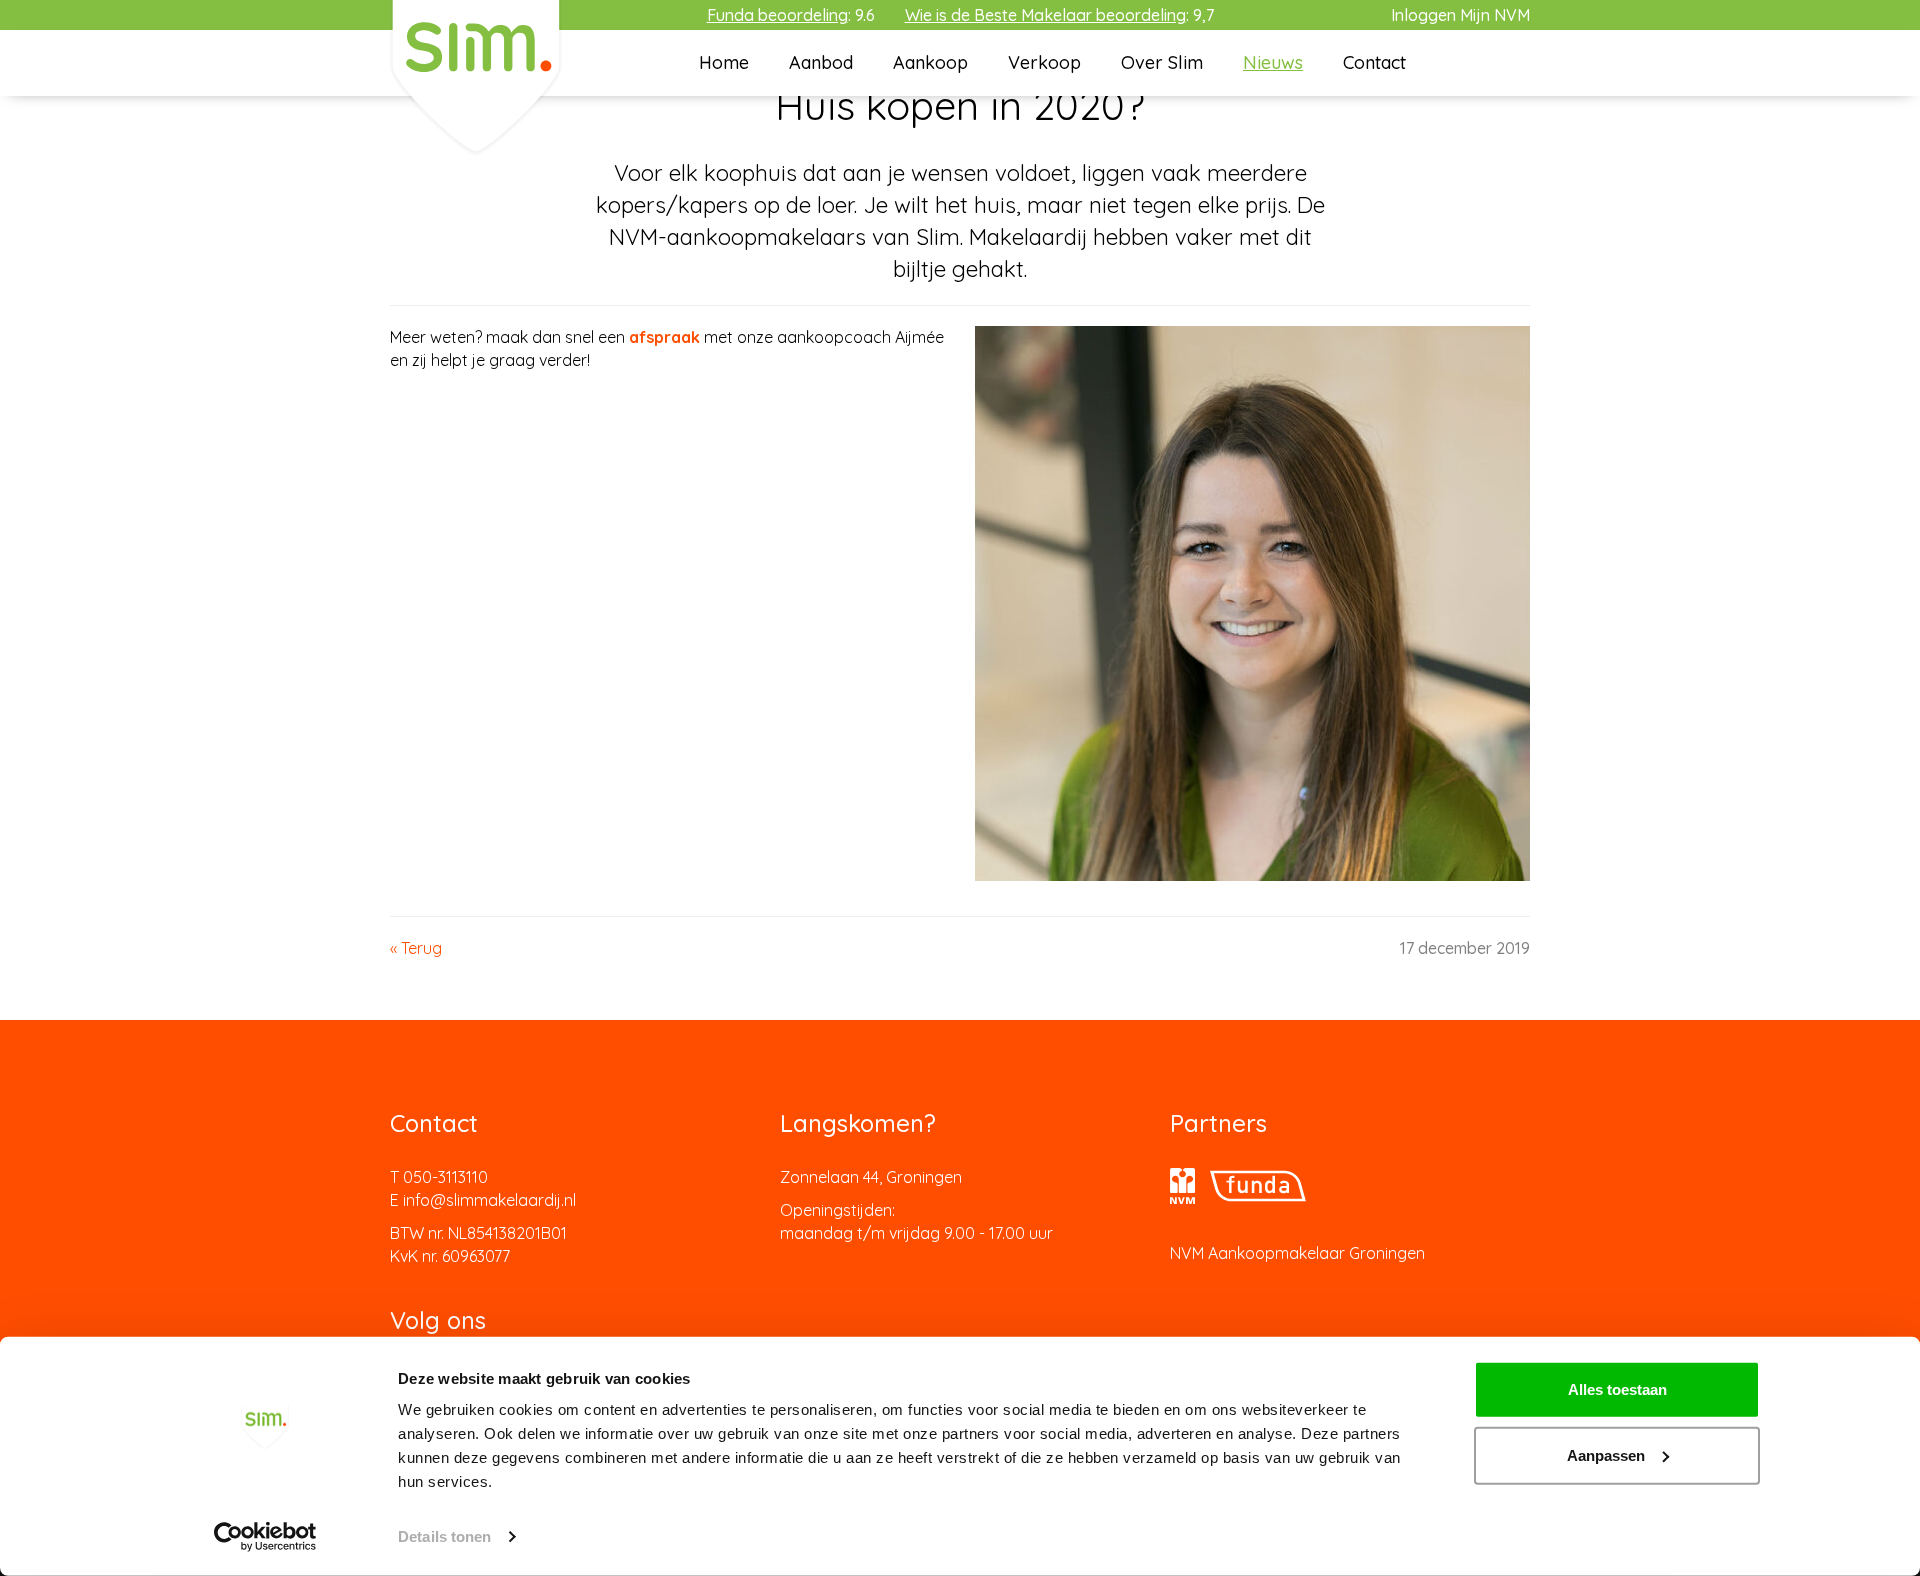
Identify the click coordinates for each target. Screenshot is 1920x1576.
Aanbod (821, 62)
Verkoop (1044, 62)
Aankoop (930, 62)
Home (724, 62)
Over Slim (1162, 62)
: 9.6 (791, 15)
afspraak (664, 337)
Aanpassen (1606, 1454)
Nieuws (1273, 62)
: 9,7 (1059, 15)
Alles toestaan (1617, 1389)
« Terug (416, 948)
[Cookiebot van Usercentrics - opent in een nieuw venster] (265, 1537)
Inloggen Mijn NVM (1460, 15)
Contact (1374, 62)
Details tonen (444, 1536)
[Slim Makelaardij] (476, 76)
